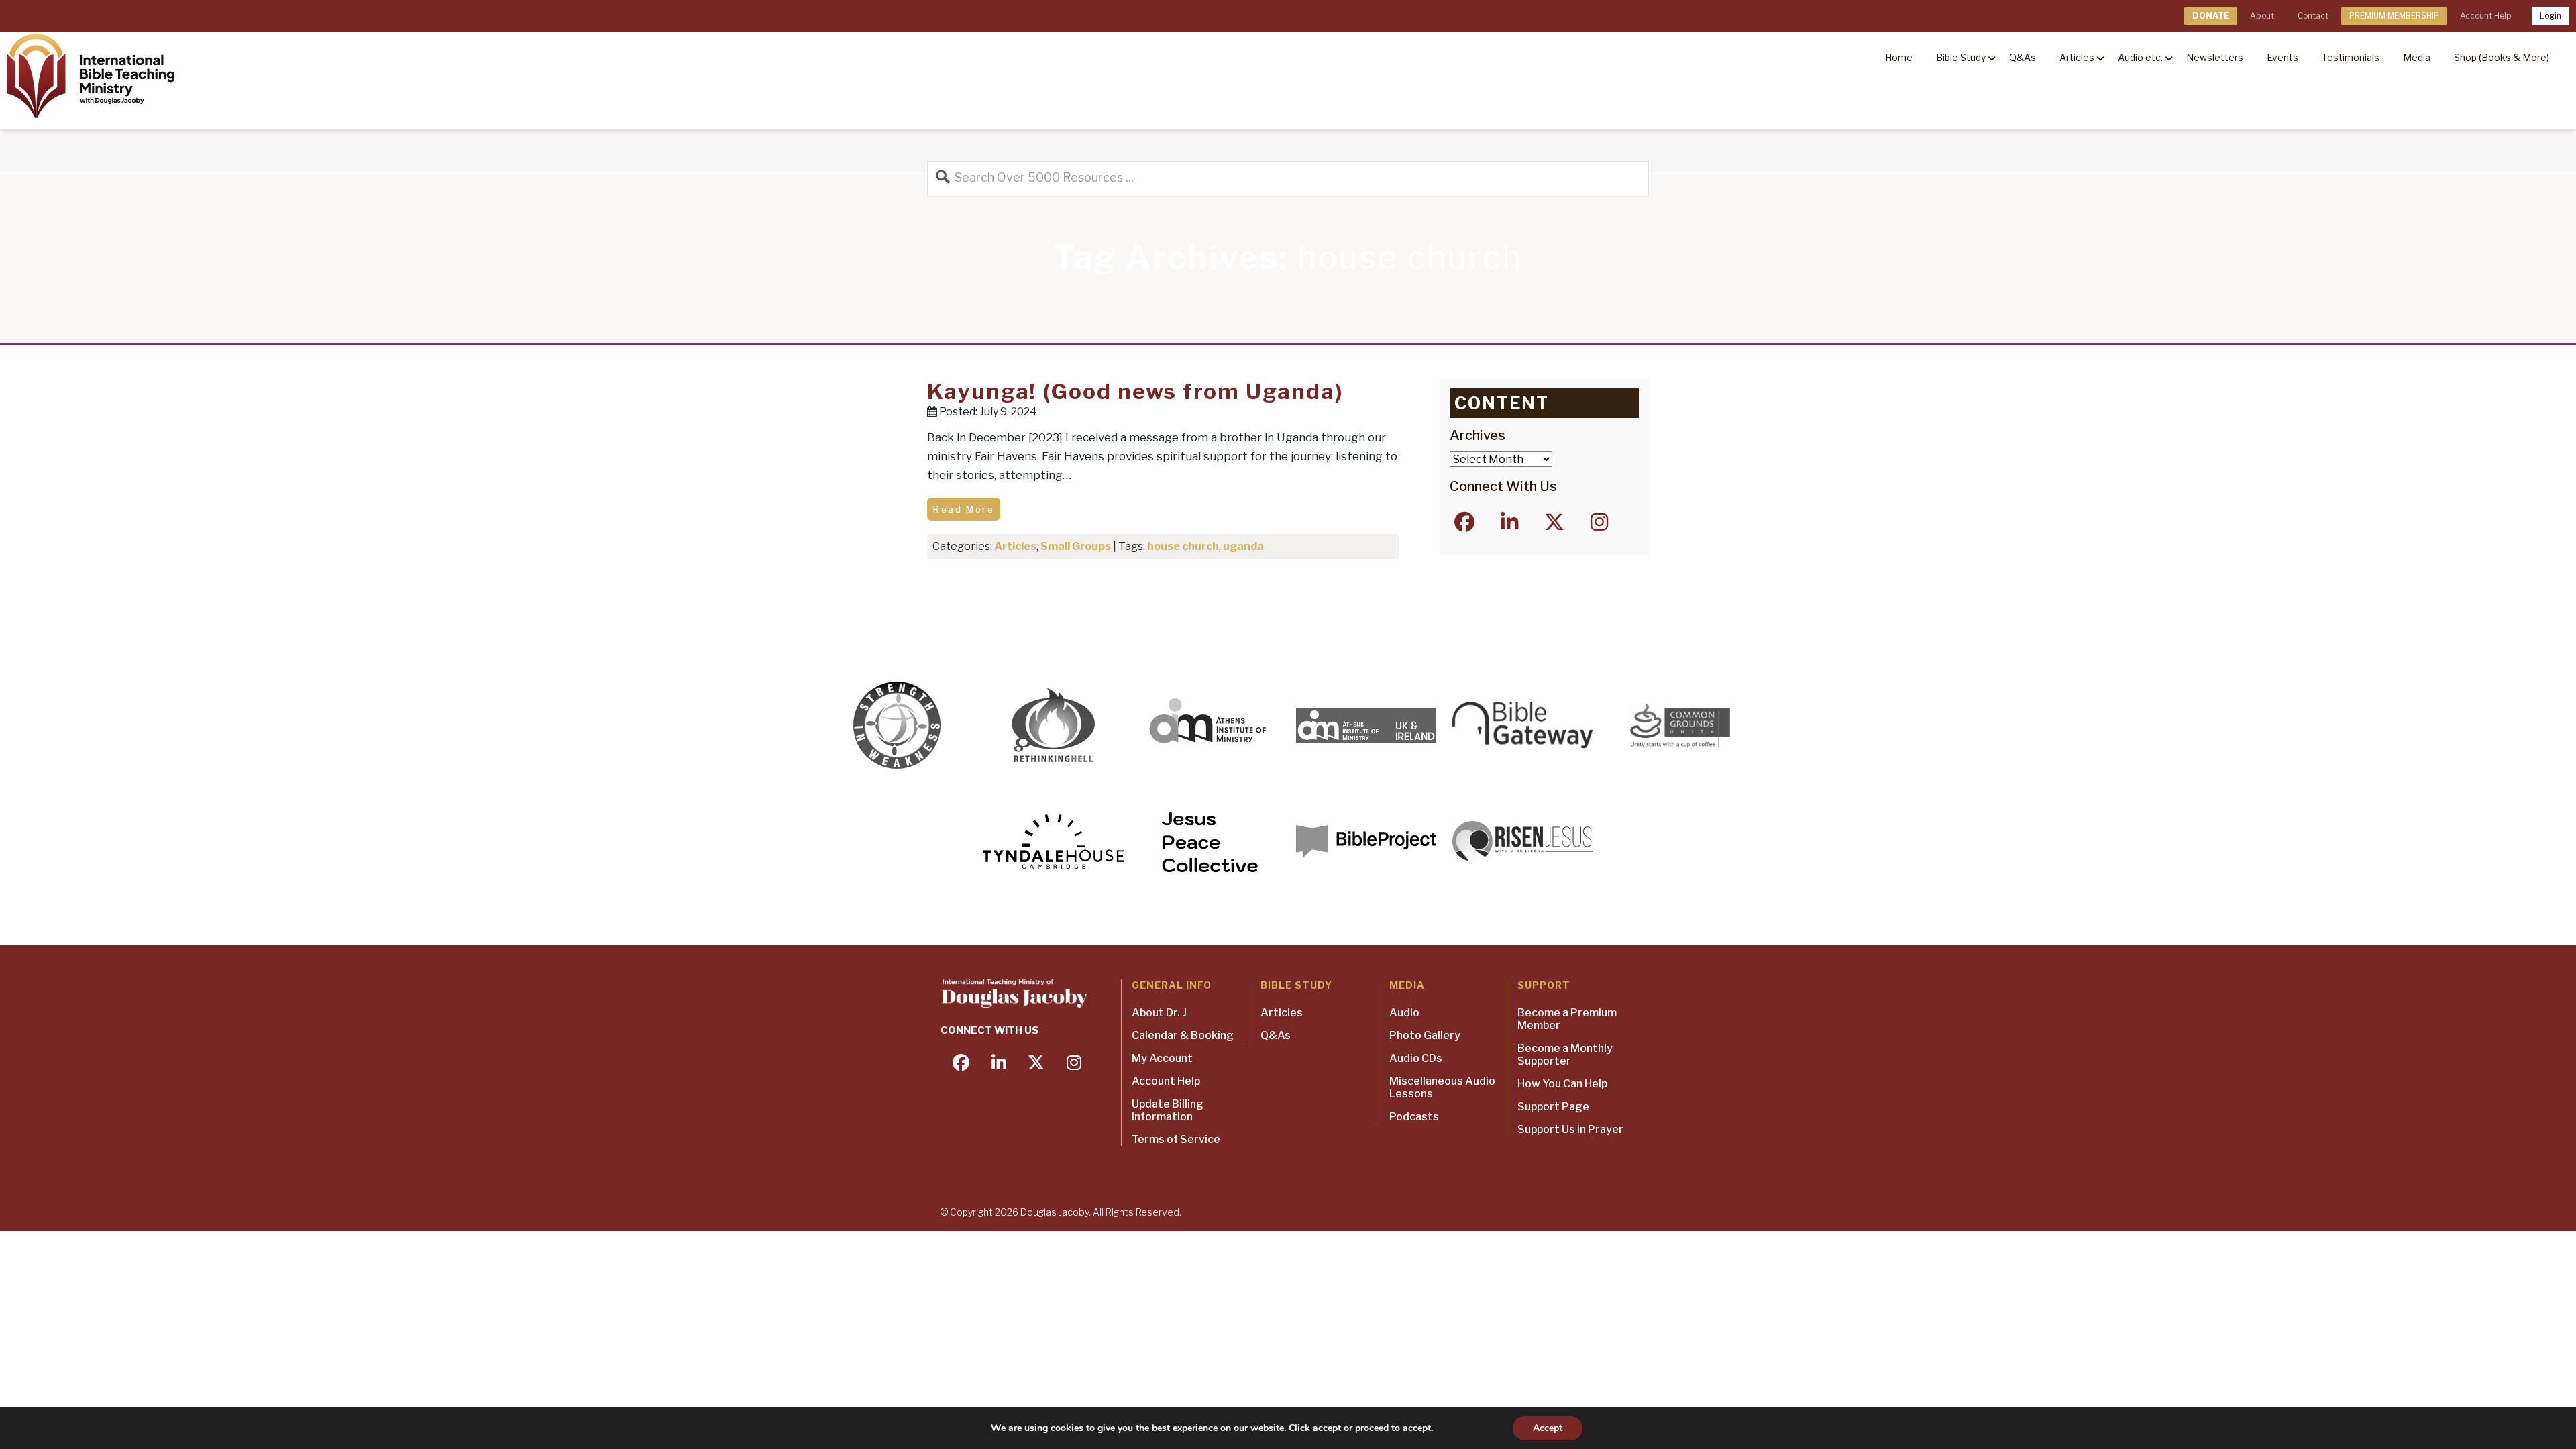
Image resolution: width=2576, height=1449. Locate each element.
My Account (1162, 1058)
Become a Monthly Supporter (1565, 1055)
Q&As (1276, 1035)
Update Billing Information (1168, 1110)
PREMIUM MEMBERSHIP (2394, 16)
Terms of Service (1176, 1139)
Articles (1015, 546)
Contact (2313, 16)
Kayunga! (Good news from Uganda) (1135, 391)
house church (1183, 546)
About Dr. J (1159, 1013)
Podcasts (1414, 1117)
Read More (964, 509)
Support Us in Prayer (1570, 1129)
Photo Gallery (1425, 1035)
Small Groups (1076, 546)
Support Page (1553, 1107)
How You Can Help (1562, 1084)
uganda (1243, 546)
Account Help (2485, 16)
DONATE (2211, 16)
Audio (1404, 1013)
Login (2551, 16)
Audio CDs (1416, 1058)
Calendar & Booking (1183, 1035)
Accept (1548, 1428)
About (2262, 16)
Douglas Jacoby (1055, 1212)
